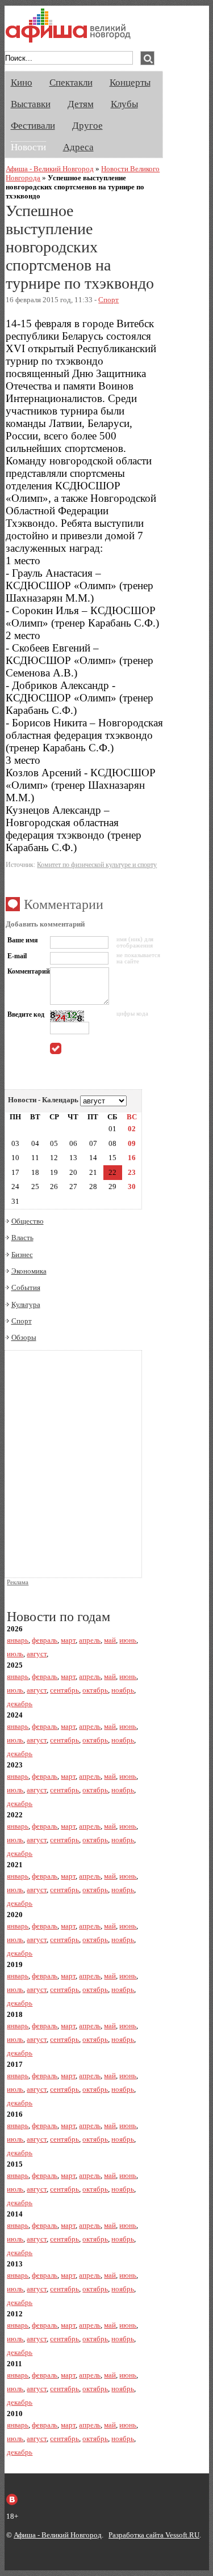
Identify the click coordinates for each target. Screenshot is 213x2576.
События (26, 1287)
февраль (45, 1640)
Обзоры (24, 1337)
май (110, 1640)
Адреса (78, 147)
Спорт (108, 300)
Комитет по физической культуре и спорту (97, 865)
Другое (87, 126)
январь (18, 1640)
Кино (22, 83)
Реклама (18, 1582)
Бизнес (22, 1255)
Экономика (29, 1271)
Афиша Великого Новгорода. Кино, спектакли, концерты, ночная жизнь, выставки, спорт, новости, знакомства (68, 26)
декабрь (20, 1704)
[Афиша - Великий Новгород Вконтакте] (12, 2499)
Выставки (31, 104)
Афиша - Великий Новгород (50, 169)
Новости (28, 147)
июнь (128, 1640)
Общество (28, 1221)
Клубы (124, 104)
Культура (26, 1304)
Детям (81, 104)
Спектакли (71, 83)
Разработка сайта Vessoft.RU (154, 2535)
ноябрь (123, 1690)
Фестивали (33, 126)
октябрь (95, 1690)
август (37, 1654)
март (68, 1640)
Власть (22, 1238)
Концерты (130, 83)
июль (15, 1654)
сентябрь (64, 1690)
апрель (90, 1640)
